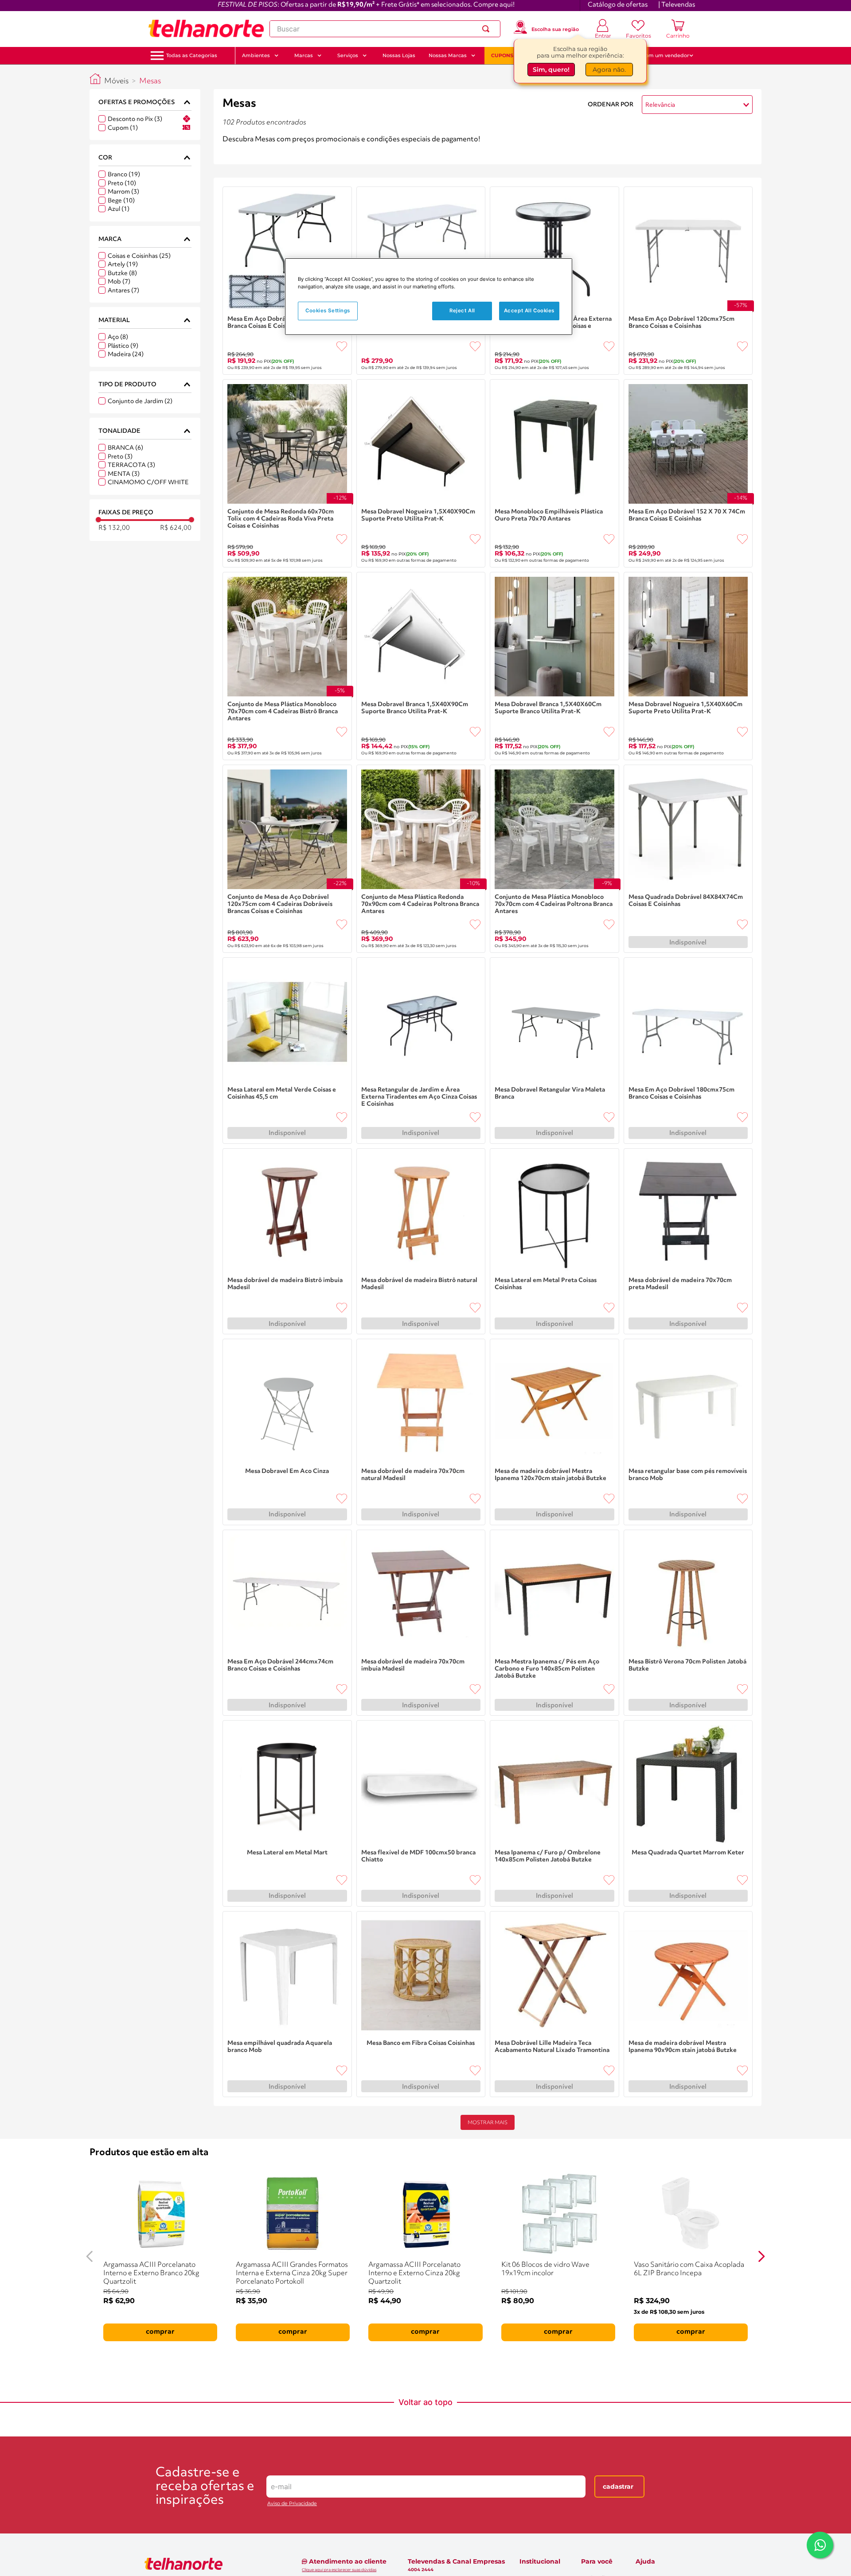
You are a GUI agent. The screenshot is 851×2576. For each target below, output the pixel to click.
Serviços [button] (348, 55)
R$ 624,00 (176, 528)
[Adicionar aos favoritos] (342, 346)
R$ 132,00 (114, 528)
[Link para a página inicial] (95, 79)
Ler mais (236, 152)
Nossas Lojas (399, 55)
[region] (429, 297)
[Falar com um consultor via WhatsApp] (820, 2545)
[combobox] (385, 29)
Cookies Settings (328, 311)
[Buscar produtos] (488, 29)
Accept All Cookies (529, 311)
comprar (160, 2332)
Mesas (150, 81)
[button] (192, 56)
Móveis (116, 81)
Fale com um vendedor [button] (660, 55)
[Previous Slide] (90, 2256)
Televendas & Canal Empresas (456, 2561)
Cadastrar (618, 2487)
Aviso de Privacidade (292, 2504)
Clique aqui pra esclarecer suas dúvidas (339, 2570)
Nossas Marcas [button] (448, 55)
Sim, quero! (551, 70)
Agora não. (609, 70)
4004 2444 (421, 2570)
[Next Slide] (761, 2256)
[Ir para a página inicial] (206, 29)
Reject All (462, 311)
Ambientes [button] (256, 55)
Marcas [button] (304, 55)
